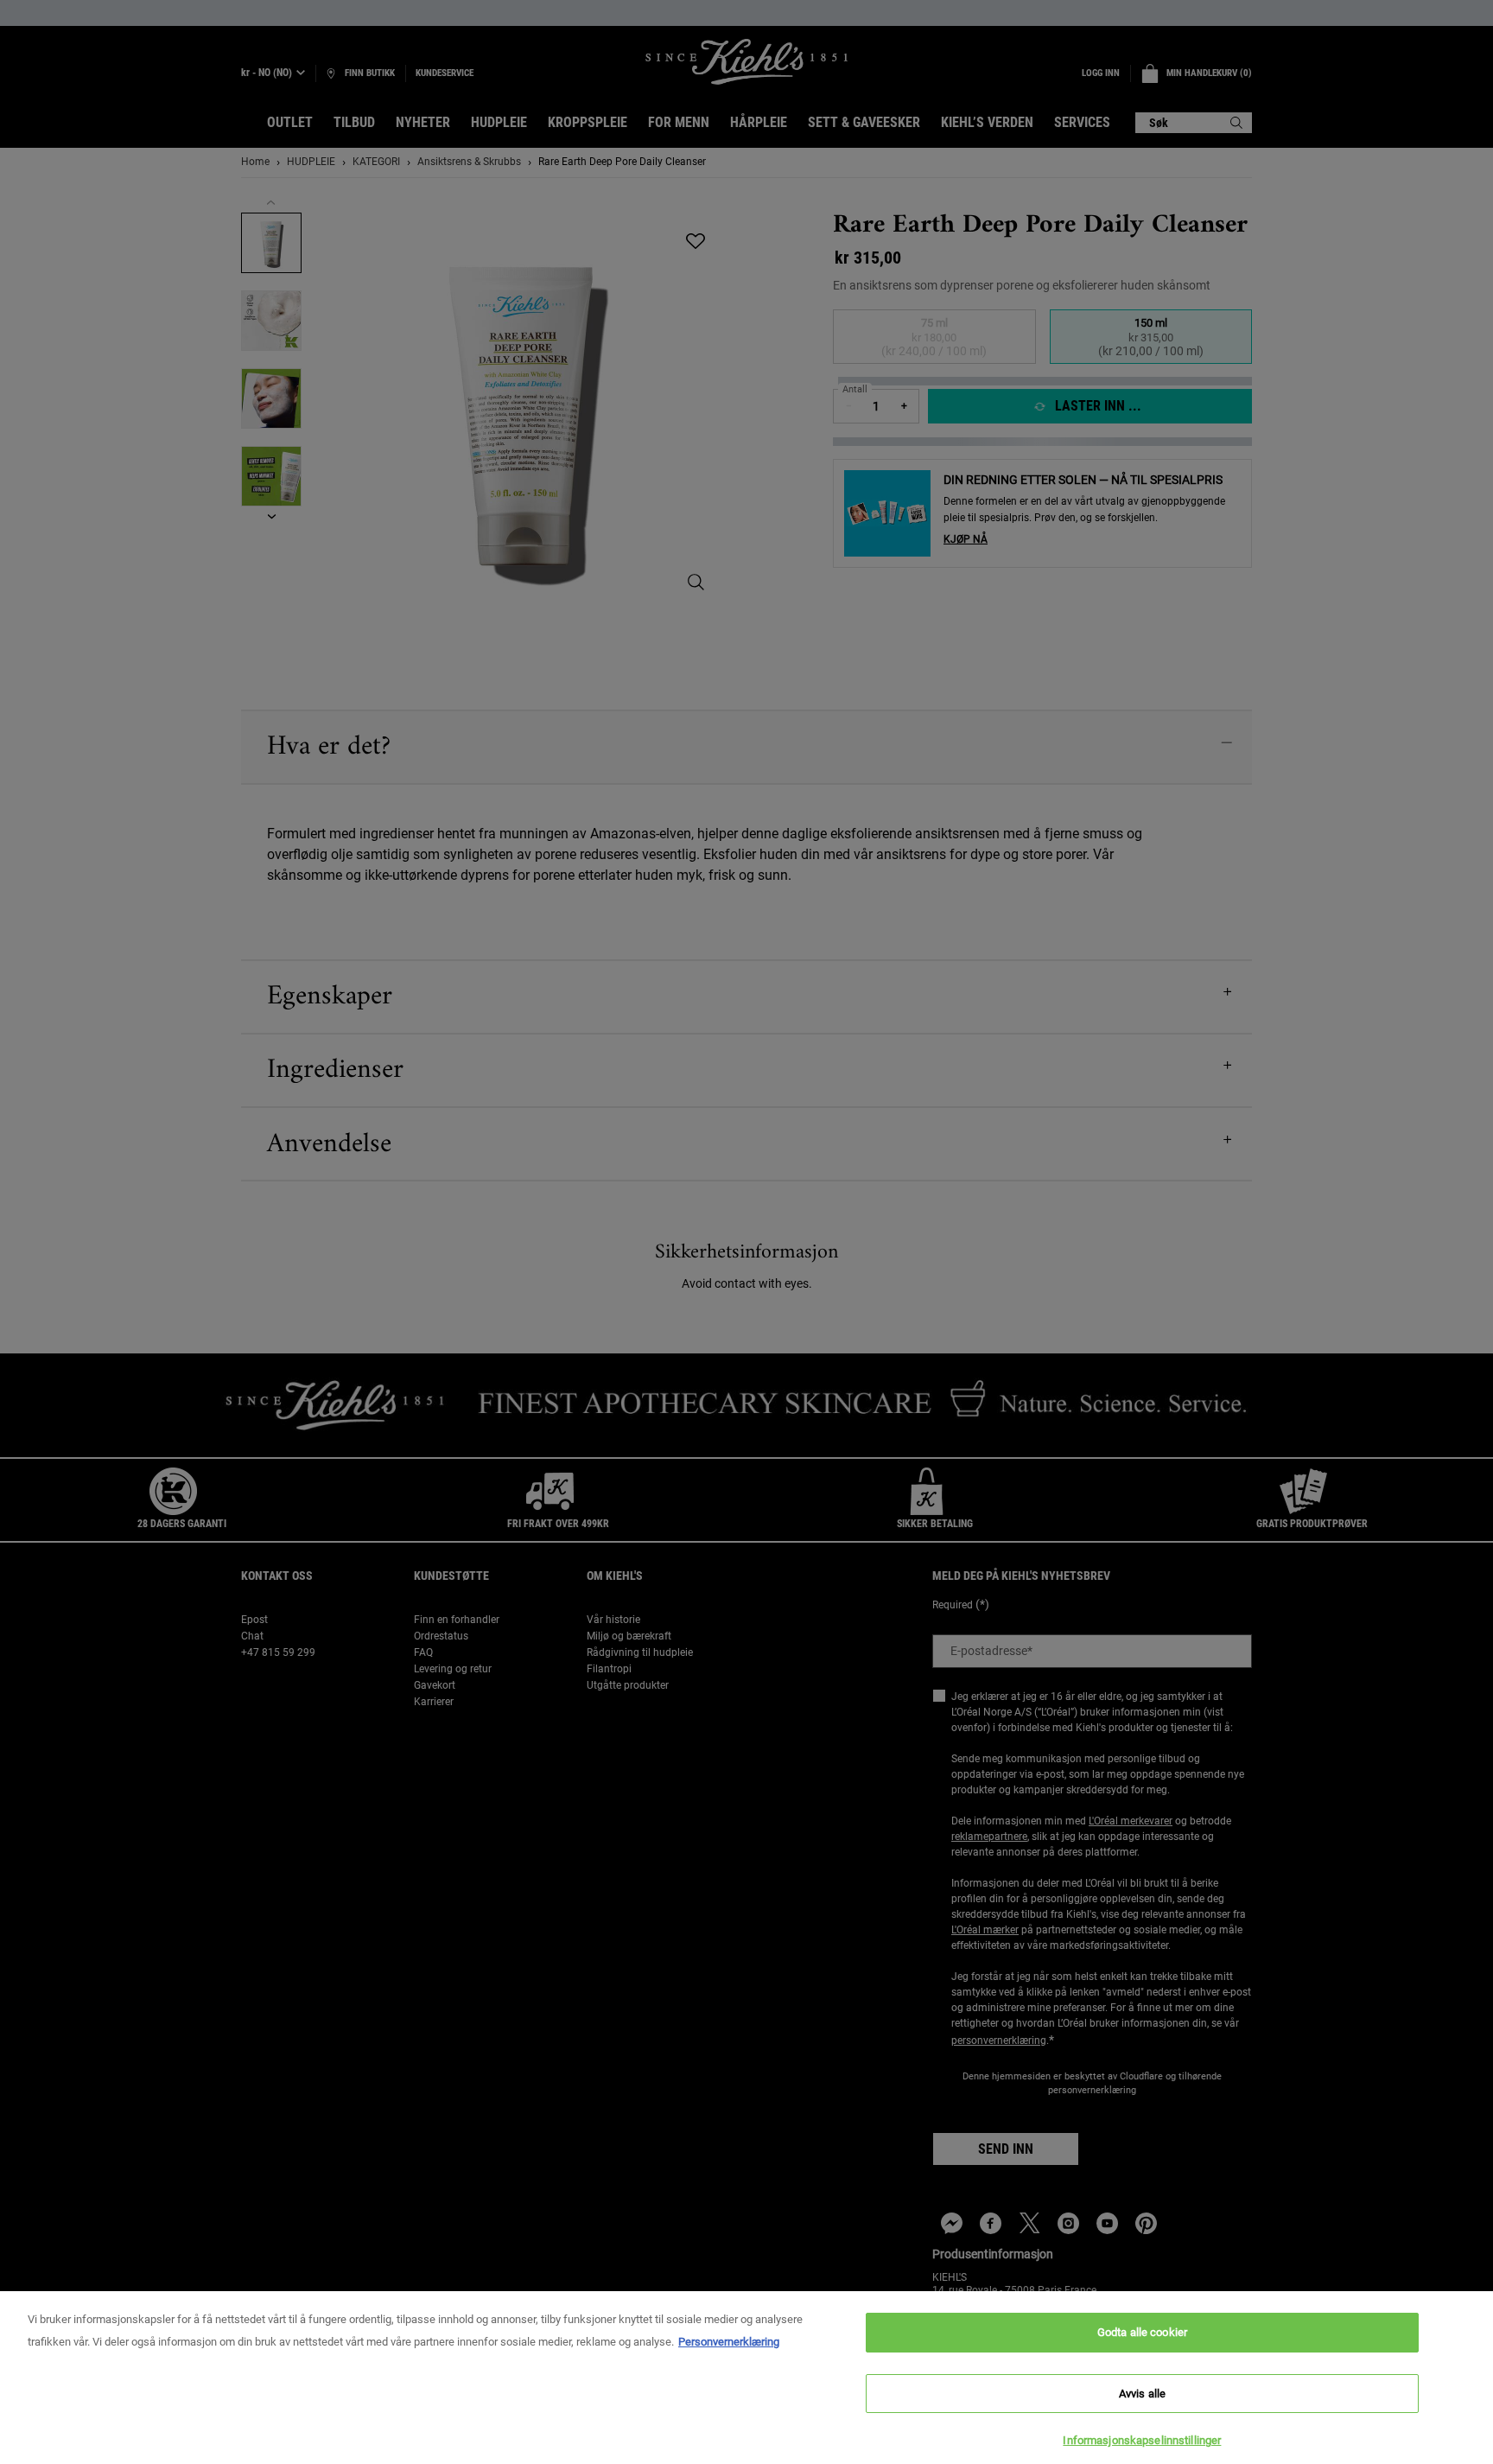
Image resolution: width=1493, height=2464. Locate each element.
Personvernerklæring (729, 2342)
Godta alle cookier (1142, 2332)
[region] (746, 2378)
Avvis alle (1142, 2394)
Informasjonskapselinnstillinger (1142, 2440)
